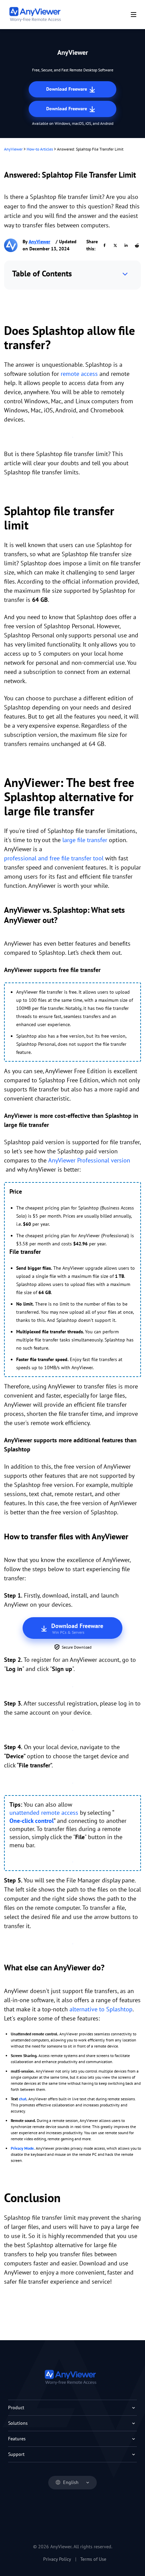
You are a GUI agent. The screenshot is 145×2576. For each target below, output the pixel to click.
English (71, 2482)
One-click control (32, 1821)
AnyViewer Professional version (89, 1160)
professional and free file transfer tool (54, 858)
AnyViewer (13, 149)
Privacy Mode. (23, 2148)
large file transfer (85, 840)
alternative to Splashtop (101, 2009)
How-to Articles (40, 149)
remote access (79, 374)
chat (23, 2099)
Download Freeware (67, 89)
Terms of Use (93, 2559)
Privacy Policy (57, 2559)
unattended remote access (44, 1813)
